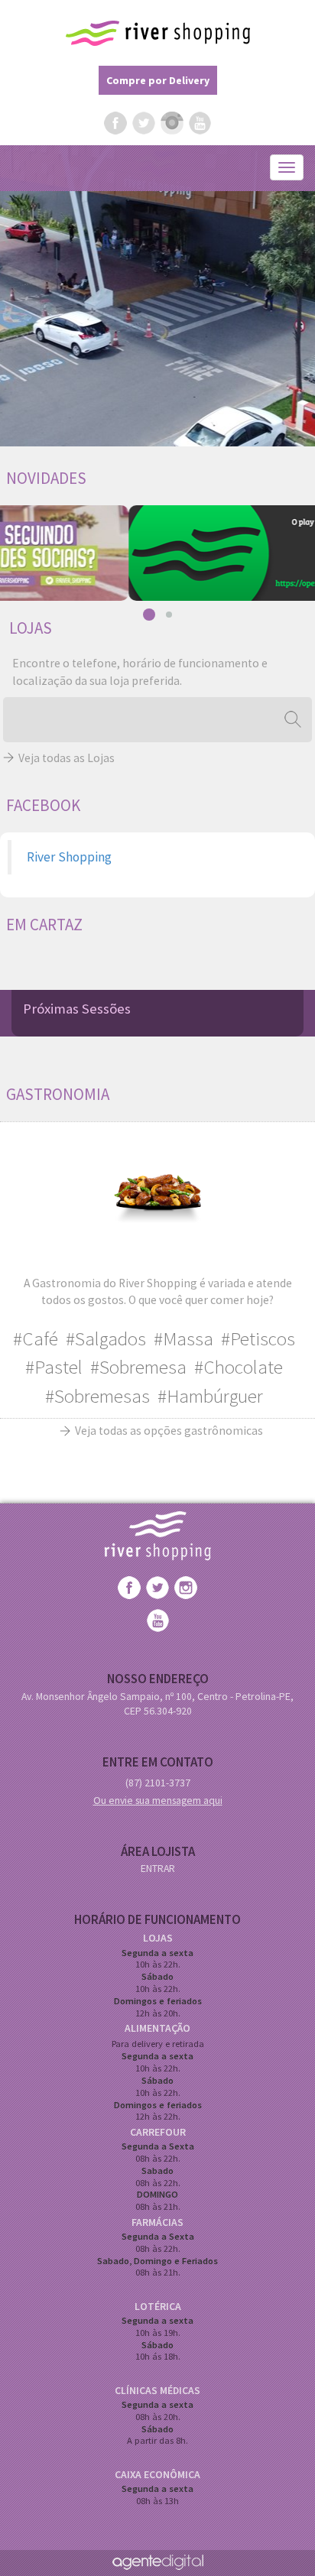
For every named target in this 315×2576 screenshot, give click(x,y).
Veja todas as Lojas (67, 758)
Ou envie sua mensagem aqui (158, 1800)
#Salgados (106, 1338)
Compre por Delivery (158, 80)
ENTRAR (158, 1868)
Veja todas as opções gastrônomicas (169, 1431)
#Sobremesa (138, 1367)
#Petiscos (258, 1338)
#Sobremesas (97, 1396)
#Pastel (54, 1367)
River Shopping (157, 33)
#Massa (183, 1338)
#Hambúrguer (210, 1396)
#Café (36, 1338)
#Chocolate (239, 1367)
